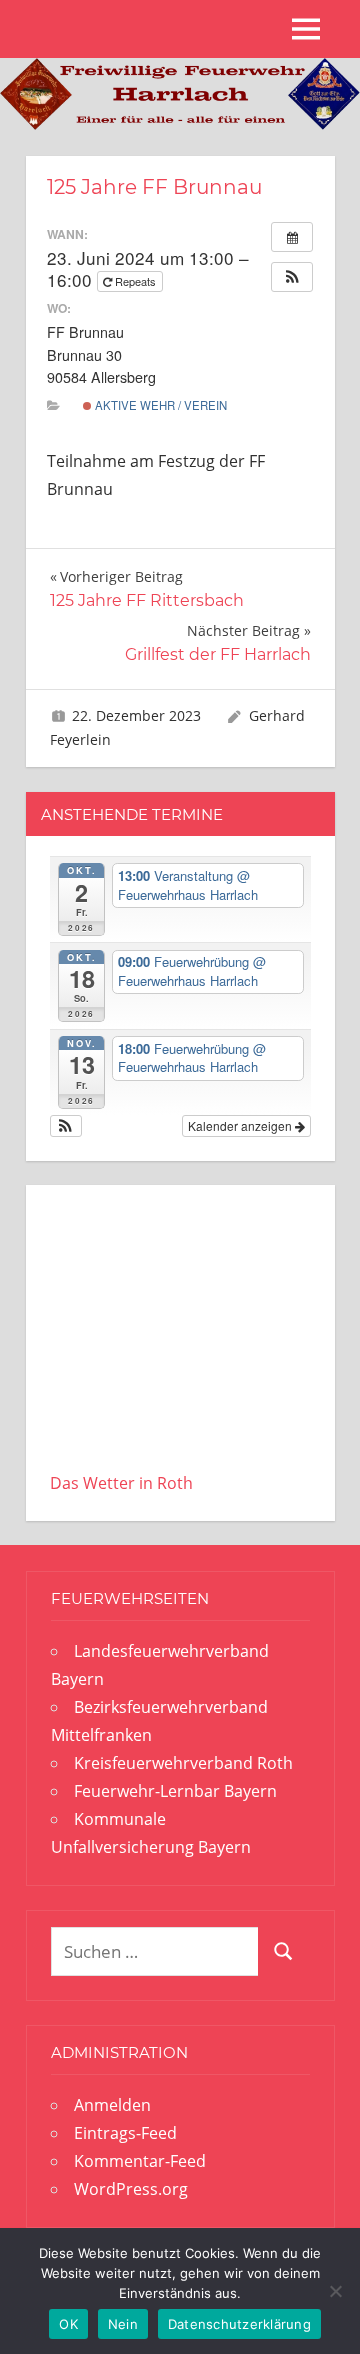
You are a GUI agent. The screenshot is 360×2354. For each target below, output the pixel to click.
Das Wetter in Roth (121, 1483)
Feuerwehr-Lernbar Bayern (175, 1791)
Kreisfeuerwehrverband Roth (183, 1763)
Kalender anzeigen (241, 1125)
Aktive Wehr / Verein (159, 405)
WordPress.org (131, 2189)
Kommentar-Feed (140, 2161)
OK (68, 2324)
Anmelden (112, 2105)
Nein (123, 2324)
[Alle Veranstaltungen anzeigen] (292, 237)
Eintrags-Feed (125, 2133)
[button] (292, 277)
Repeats (135, 281)
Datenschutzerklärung (239, 2324)
